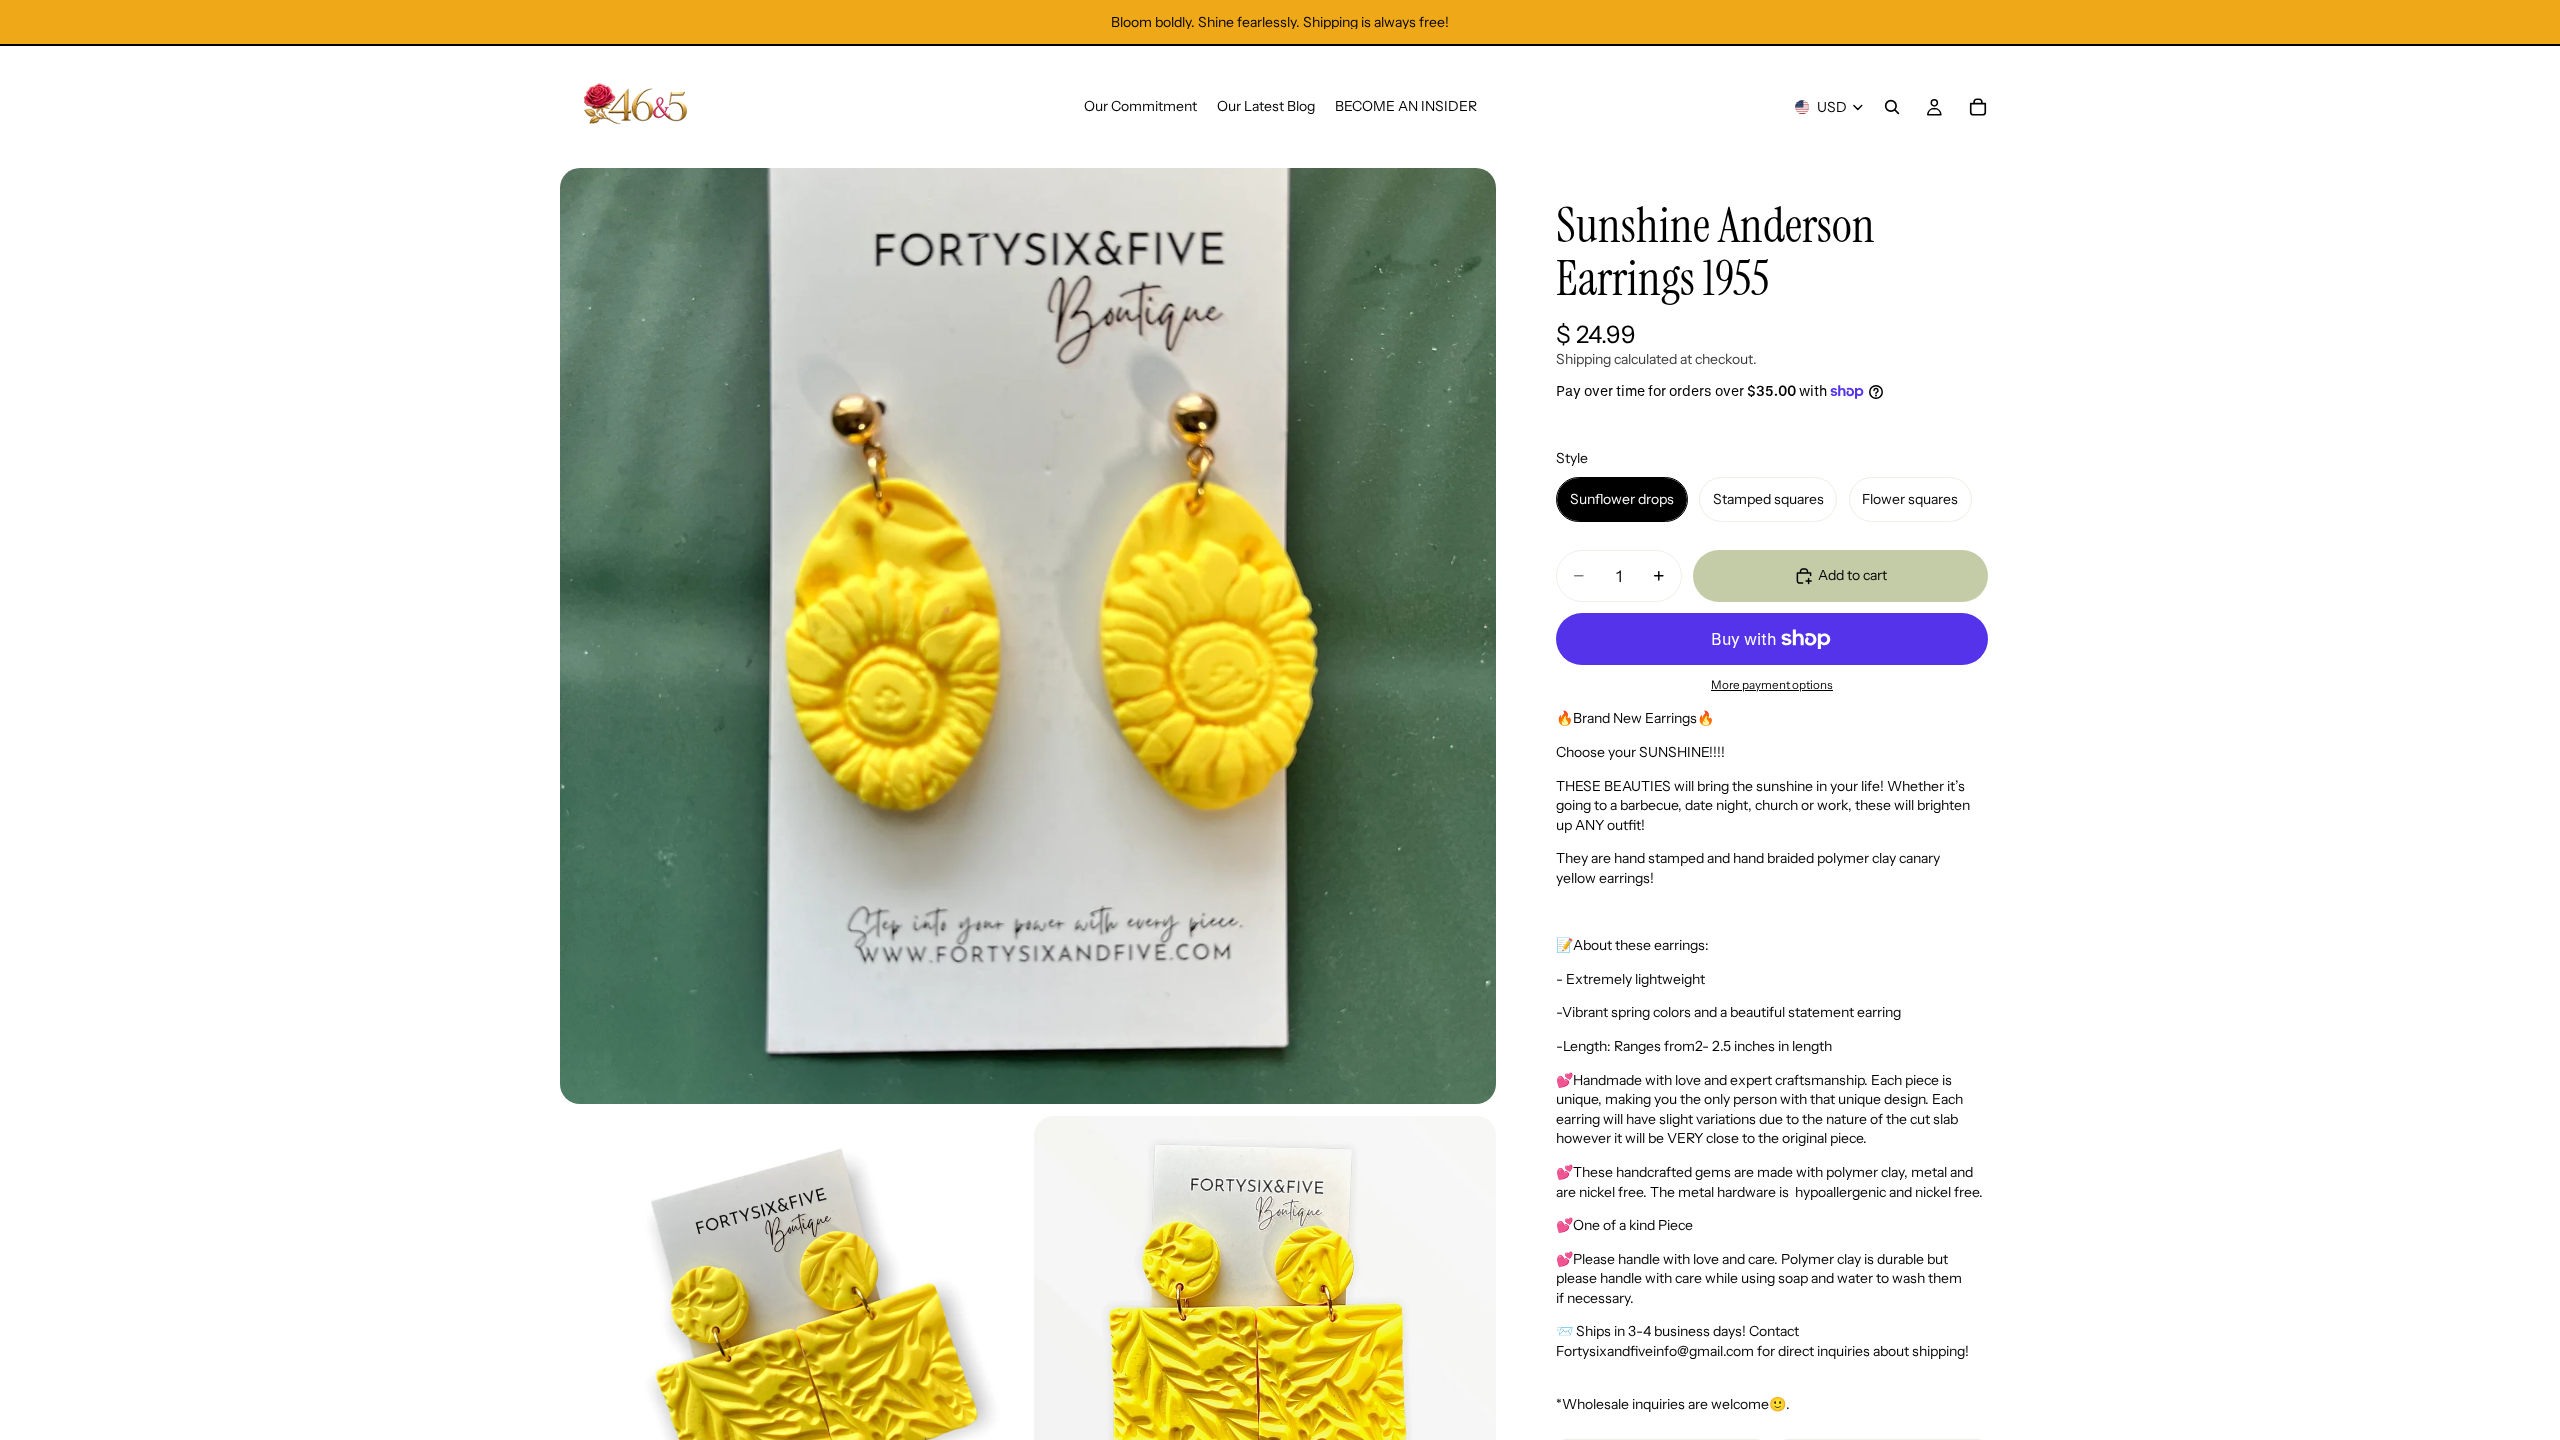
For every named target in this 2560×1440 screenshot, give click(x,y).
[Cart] (1978, 107)
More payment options (1772, 685)
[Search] (1892, 107)
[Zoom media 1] (1028, 636)
